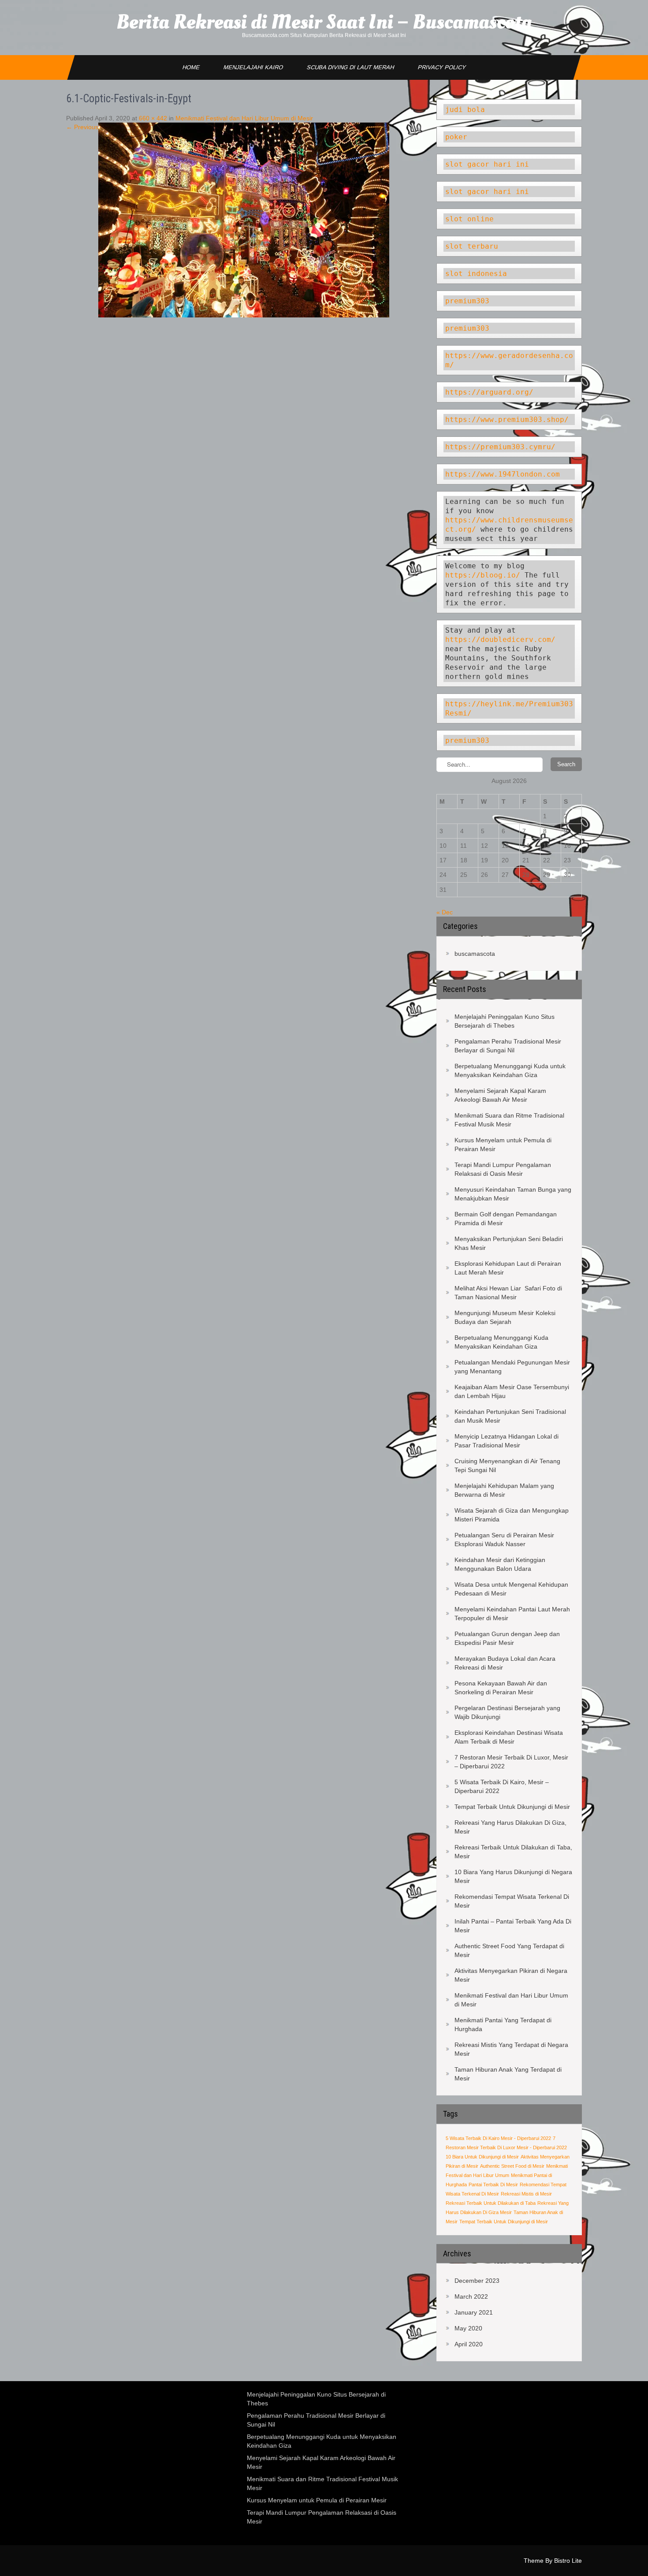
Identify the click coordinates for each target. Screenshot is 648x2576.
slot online (469, 219)
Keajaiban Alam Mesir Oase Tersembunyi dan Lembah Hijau (512, 1391)
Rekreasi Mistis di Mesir (526, 2194)
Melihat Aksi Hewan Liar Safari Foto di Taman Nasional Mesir (508, 1293)
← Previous (82, 127)
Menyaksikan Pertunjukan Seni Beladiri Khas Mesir (509, 1243)
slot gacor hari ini (487, 164)
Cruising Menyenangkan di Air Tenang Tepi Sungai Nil (507, 1465)
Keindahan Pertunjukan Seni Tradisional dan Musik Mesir (510, 1416)
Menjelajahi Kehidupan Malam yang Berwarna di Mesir (504, 1490)
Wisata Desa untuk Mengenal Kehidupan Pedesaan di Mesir (511, 1589)
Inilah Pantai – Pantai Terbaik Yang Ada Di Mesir (513, 1926)
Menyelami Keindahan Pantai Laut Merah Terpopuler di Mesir (512, 1614)
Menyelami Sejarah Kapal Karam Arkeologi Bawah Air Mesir (500, 1095)
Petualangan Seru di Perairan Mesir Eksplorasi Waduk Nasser (504, 1540)
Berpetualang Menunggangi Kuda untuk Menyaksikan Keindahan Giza (510, 1070)
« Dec (445, 912)
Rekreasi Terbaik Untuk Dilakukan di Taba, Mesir (513, 1852)
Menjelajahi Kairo (253, 67)
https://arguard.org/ (489, 392)
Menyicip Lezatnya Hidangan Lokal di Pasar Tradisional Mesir (506, 1441)
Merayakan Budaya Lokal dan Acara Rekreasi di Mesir (505, 1663)
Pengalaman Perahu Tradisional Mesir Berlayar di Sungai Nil (508, 1046)
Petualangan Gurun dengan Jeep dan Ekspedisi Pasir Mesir (507, 1638)
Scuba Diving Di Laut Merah (350, 67)
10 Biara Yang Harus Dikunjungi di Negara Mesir (513, 1876)
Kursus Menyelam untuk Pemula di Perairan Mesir (503, 1144)
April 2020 (469, 2344)
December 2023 (477, 2281)
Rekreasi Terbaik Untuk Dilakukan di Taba (491, 2203)
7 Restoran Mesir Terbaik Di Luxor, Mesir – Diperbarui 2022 (511, 1762)
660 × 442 (153, 118)
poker (456, 137)
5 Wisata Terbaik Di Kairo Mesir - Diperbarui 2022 (498, 2138)
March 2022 (471, 2296)
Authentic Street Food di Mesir (512, 2166)
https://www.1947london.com (503, 474)
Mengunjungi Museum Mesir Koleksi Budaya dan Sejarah (505, 1317)
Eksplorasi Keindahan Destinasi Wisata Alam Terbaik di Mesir (509, 1737)
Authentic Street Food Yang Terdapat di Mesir (509, 1950)
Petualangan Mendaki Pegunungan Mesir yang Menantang (512, 1367)
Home (191, 67)
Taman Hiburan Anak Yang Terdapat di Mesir (508, 2074)
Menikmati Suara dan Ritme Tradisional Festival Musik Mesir (509, 1120)
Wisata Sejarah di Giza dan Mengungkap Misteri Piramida (512, 1515)
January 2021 (474, 2312)
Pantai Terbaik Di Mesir (493, 2185)
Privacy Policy (442, 67)
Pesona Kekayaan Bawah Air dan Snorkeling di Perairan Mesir (501, 1688)
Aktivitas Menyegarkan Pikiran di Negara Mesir (511, 1975)
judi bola (465, 110)
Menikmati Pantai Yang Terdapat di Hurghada (503, 2024)
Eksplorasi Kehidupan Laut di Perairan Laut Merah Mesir (508, 1268)
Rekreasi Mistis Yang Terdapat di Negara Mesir (511, 2049)
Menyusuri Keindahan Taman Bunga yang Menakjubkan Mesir (513, 1194)
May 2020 (468, 2328)
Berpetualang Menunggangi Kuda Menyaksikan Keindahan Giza (501, 1342)
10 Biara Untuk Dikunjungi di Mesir (482, 2157)
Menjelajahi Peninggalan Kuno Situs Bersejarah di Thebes (505, 1021)
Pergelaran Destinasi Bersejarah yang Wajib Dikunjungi (507, 1712)
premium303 (467, 301)
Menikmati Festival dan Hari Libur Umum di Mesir (244, 118)
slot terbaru (472, 246)
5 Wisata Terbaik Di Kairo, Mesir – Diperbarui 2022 (502, 1786)
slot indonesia (476, 274)
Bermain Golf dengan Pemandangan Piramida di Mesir (506, 1219)
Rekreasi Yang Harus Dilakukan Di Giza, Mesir (510, 1827)
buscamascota (475, 954)
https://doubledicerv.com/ (500, 639)
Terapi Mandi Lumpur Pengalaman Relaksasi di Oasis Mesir (503, 1169)
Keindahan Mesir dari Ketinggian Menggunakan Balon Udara (500, 1564)
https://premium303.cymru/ (500, 447)
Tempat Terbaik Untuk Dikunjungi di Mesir (512, 1807)
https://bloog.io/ (485, 575)
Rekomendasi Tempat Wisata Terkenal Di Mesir (512, 1901)
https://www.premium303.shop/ (507, 419)
